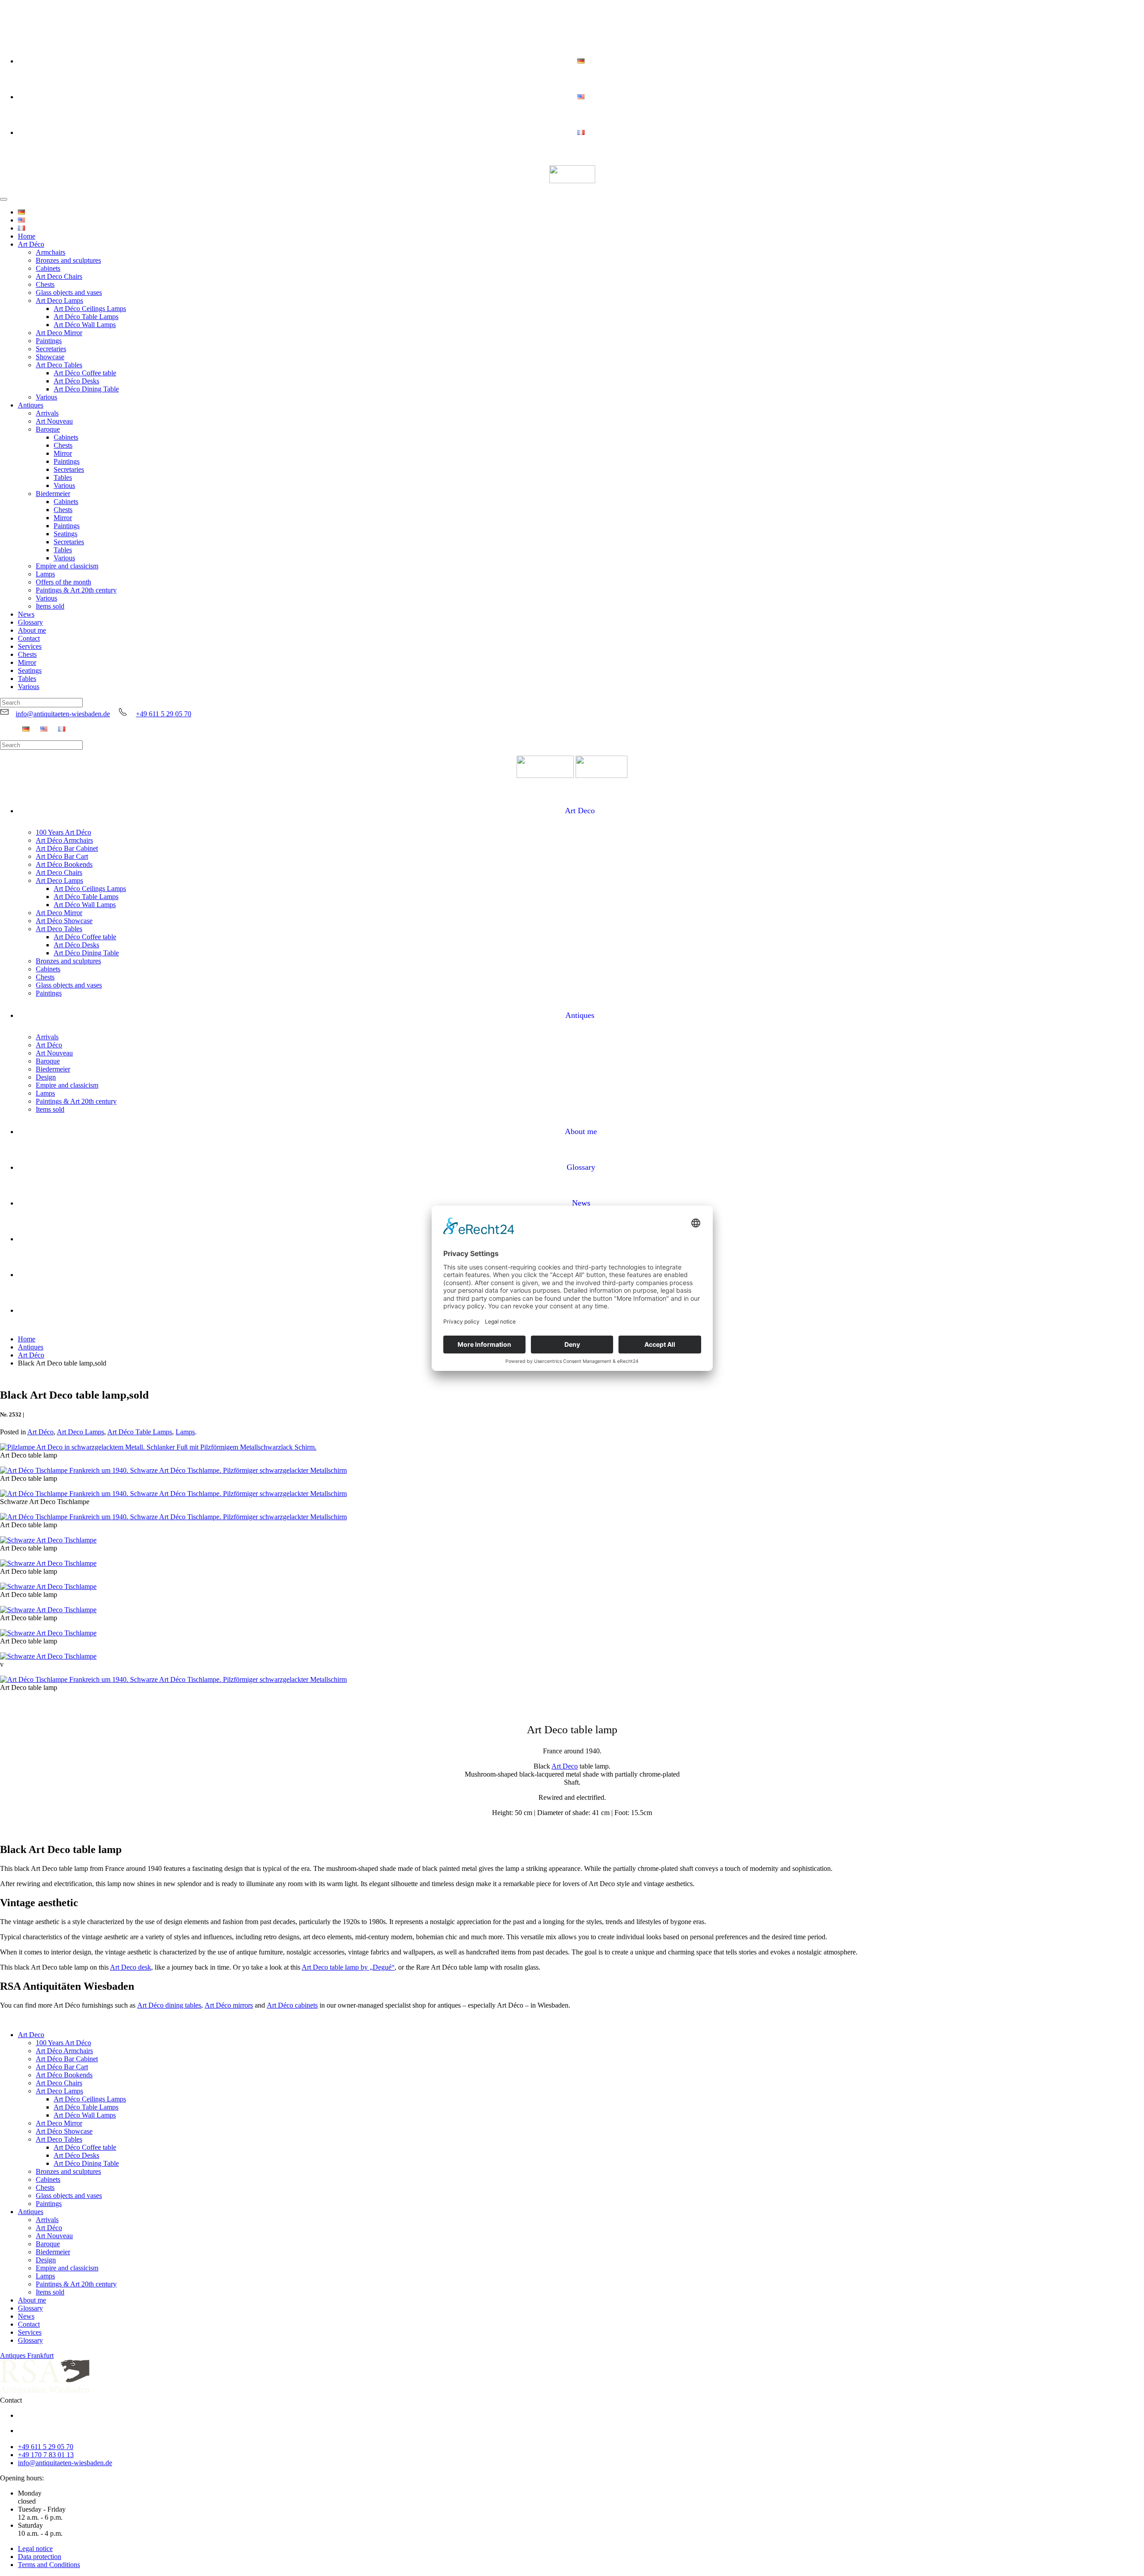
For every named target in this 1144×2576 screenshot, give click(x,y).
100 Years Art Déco (63, 832)
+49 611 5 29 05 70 (164, 714)
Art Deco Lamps (59, 300)
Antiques (31, 405)
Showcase (50, 357)
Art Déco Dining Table (86, 389)
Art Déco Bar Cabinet (67, 848)
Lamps (45, 574)
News (26, 614)
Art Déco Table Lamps (86, 317)
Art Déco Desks (76, 381)
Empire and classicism (67, 566)
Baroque (48, 429)
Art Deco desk (130, 1967)
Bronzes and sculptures (68, 260)
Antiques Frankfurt (27, 2355)
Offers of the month (63, 582)
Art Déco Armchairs (64, 840)
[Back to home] (572, 175)
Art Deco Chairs (59, 276)
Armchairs (50, 252)
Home (27, 236)
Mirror (63, 453)
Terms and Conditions (49, 2565)
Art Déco (31, 244)
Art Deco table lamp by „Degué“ (348, 1967)
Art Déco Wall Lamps (85, 325)
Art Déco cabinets (292, 2005)
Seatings (65, 534)
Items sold (50, 606)
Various (46, 397)
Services (30, 646)
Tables (63, 477)
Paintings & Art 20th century (76, 590)
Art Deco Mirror (59, 333)
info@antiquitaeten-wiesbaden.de (63, 714)
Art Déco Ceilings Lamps (90, 309)
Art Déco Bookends (64, 864)
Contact (29, 638)
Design (46, 1077)
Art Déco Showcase (64, 921)
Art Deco (580, 811)
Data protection (40, 2557)
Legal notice (35, 2549)
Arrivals (47, 413)
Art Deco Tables (59, 365)
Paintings (49, 341)
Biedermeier (53, 494)
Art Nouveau (54, 421)
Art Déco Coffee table (85, 373)
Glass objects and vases (69, 292)
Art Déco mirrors (229, 2005)
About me (32, 630)
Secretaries (51, 349)
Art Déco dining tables (169, 2005)
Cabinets (48, 268)
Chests (45, 284)
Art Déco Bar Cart (62, 856)
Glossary (30, 622)
